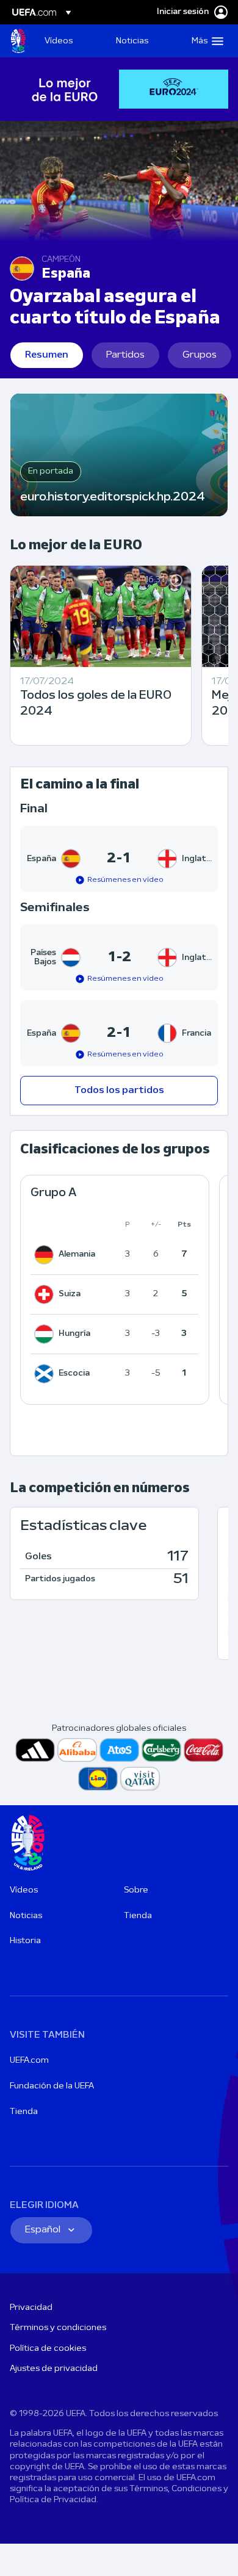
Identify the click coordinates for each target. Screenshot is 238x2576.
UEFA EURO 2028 (18, 41)
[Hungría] (46, 1334)
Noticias (26, 1916)
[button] (205, 41)
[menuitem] (70, 41)
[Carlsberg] (161, 1750)
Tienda (138, 1916)
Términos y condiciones (58, 2328)
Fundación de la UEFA (52, 2086)
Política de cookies (48, 2349)
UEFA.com (29, 2061)
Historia (25, 1941)
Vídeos (24, 1890)
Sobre (136, 1890)
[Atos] (119, 1750)
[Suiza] (46, 1294)
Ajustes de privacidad (54, 2369)
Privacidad (31, 2308)
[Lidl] (98, 1779)
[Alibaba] (77, 1750)
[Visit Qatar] (140, 1779)
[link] (59, 41)
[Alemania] (46, 1255)
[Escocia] (46, 1374)
